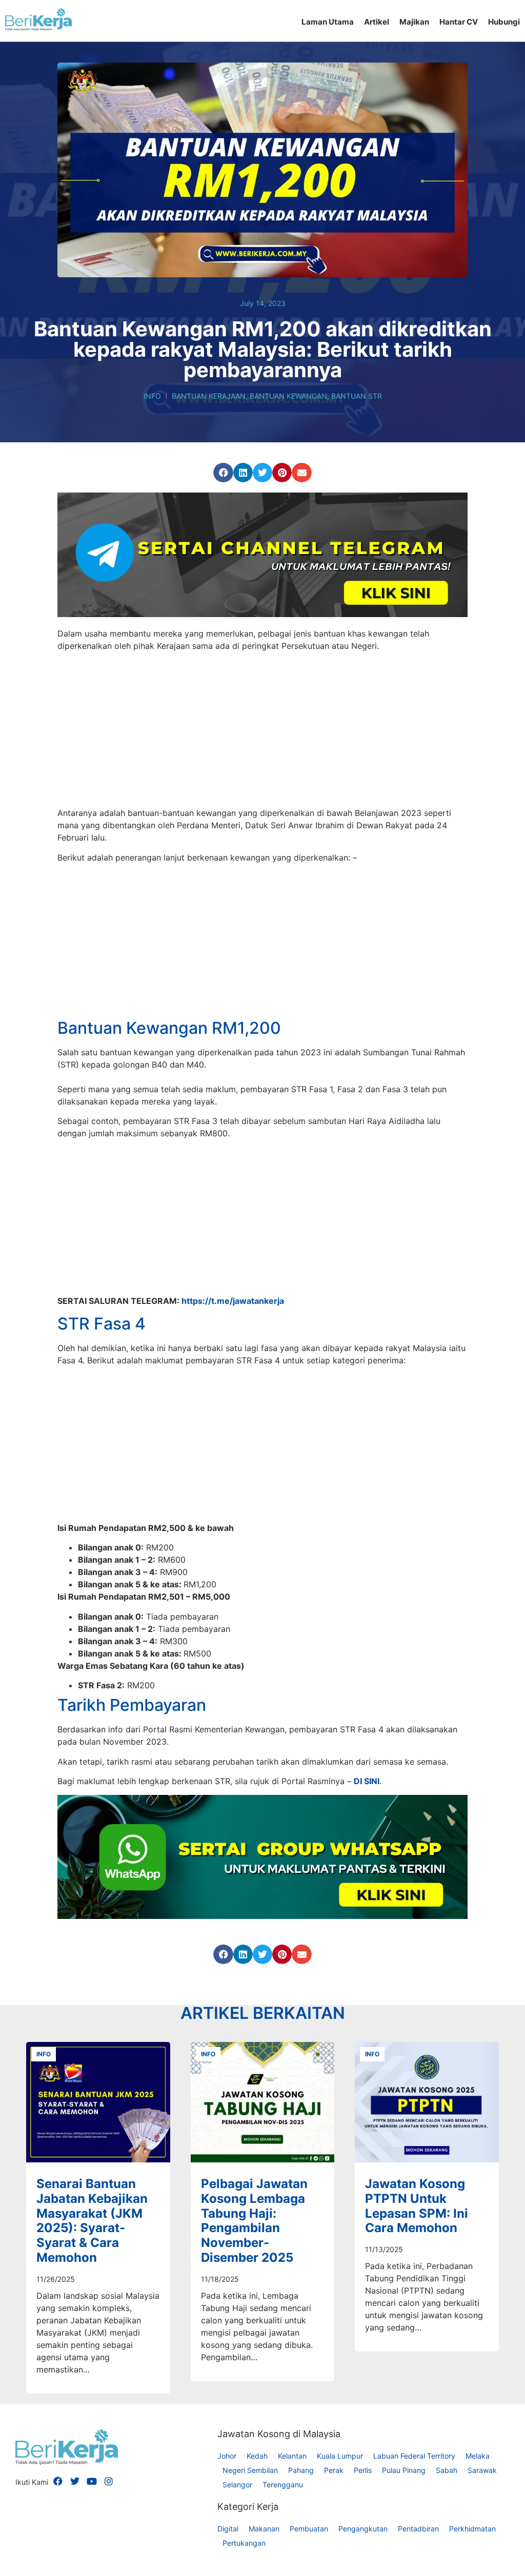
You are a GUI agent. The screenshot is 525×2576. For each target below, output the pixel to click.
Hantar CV (459, 22)
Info (152, 396)
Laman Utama (328, 22)
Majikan (414, 22)
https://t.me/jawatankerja (233, 1489)
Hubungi (504, 22)
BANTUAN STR (357, 396)
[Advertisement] (262, 731)
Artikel (377, 22)
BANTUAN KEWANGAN (288, 396)
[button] (223, 473)
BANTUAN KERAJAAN (209, 396)
